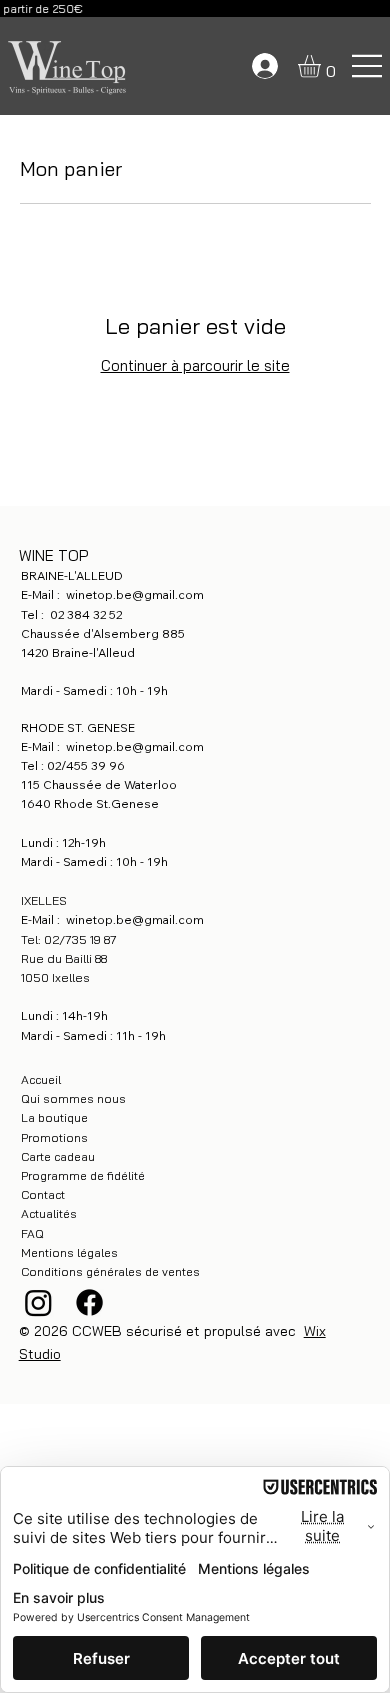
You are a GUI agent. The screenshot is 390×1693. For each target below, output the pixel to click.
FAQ (32, 1233)
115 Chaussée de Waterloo (99, 784)
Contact (43, 1194)
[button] (322, 66)
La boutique (54, 1117)
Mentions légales (69, 1252)
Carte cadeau (58, 1156)
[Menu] (368, 66)
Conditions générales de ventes (110, 1271)
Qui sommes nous (73, 1098)
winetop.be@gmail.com (135, 594)
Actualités (49, 1213)
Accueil (41, 1079)
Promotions (54, 1137)
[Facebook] (89, 1302)
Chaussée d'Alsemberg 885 (104, 633)
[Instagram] (38, 1302)
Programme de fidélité (83, 1175)
